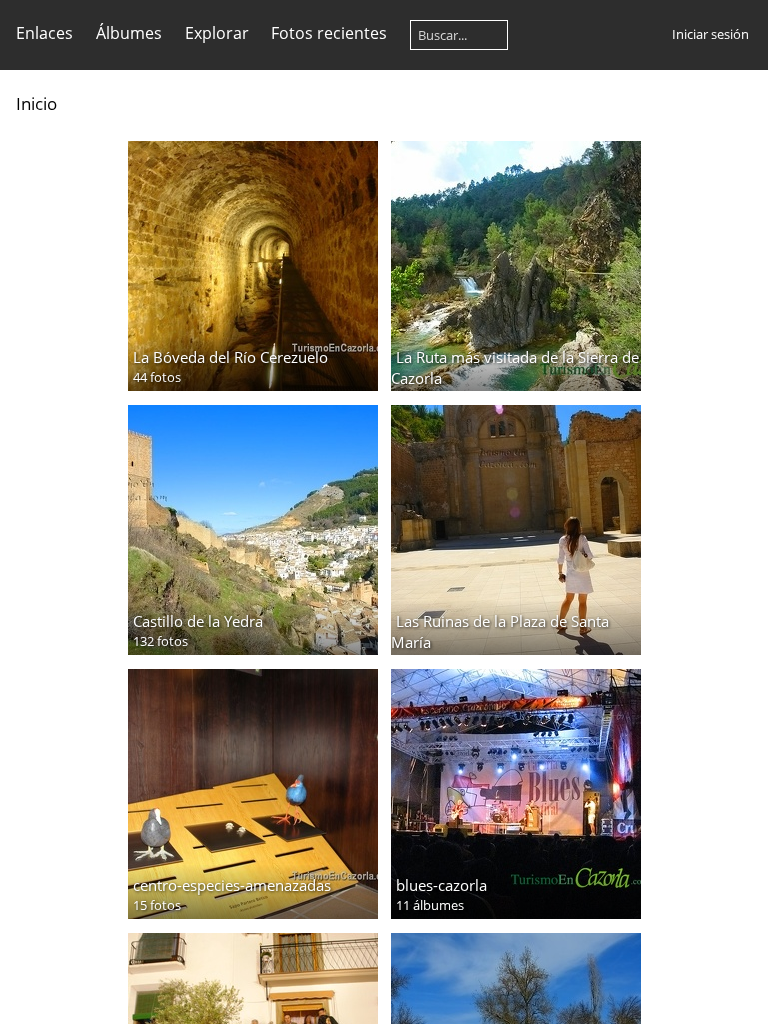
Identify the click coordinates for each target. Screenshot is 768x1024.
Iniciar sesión (710, 34)
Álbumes (129, 33)
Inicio (36, 103)
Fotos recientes (329, 33)
